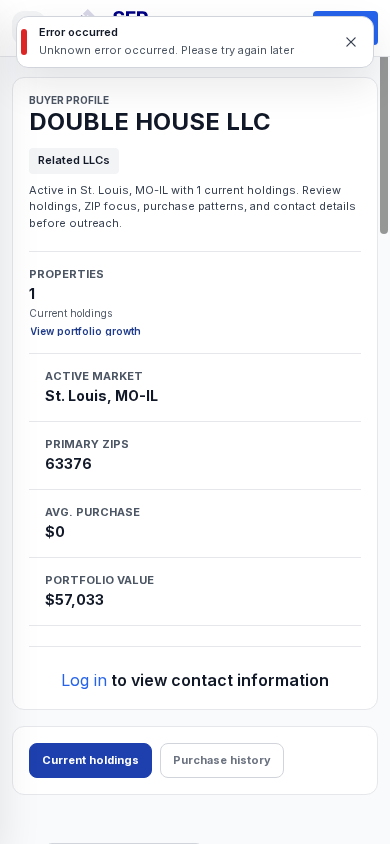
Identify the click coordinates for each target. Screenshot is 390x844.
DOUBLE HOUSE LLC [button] (150, 122)
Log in (84, 680)
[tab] (90, 760)
